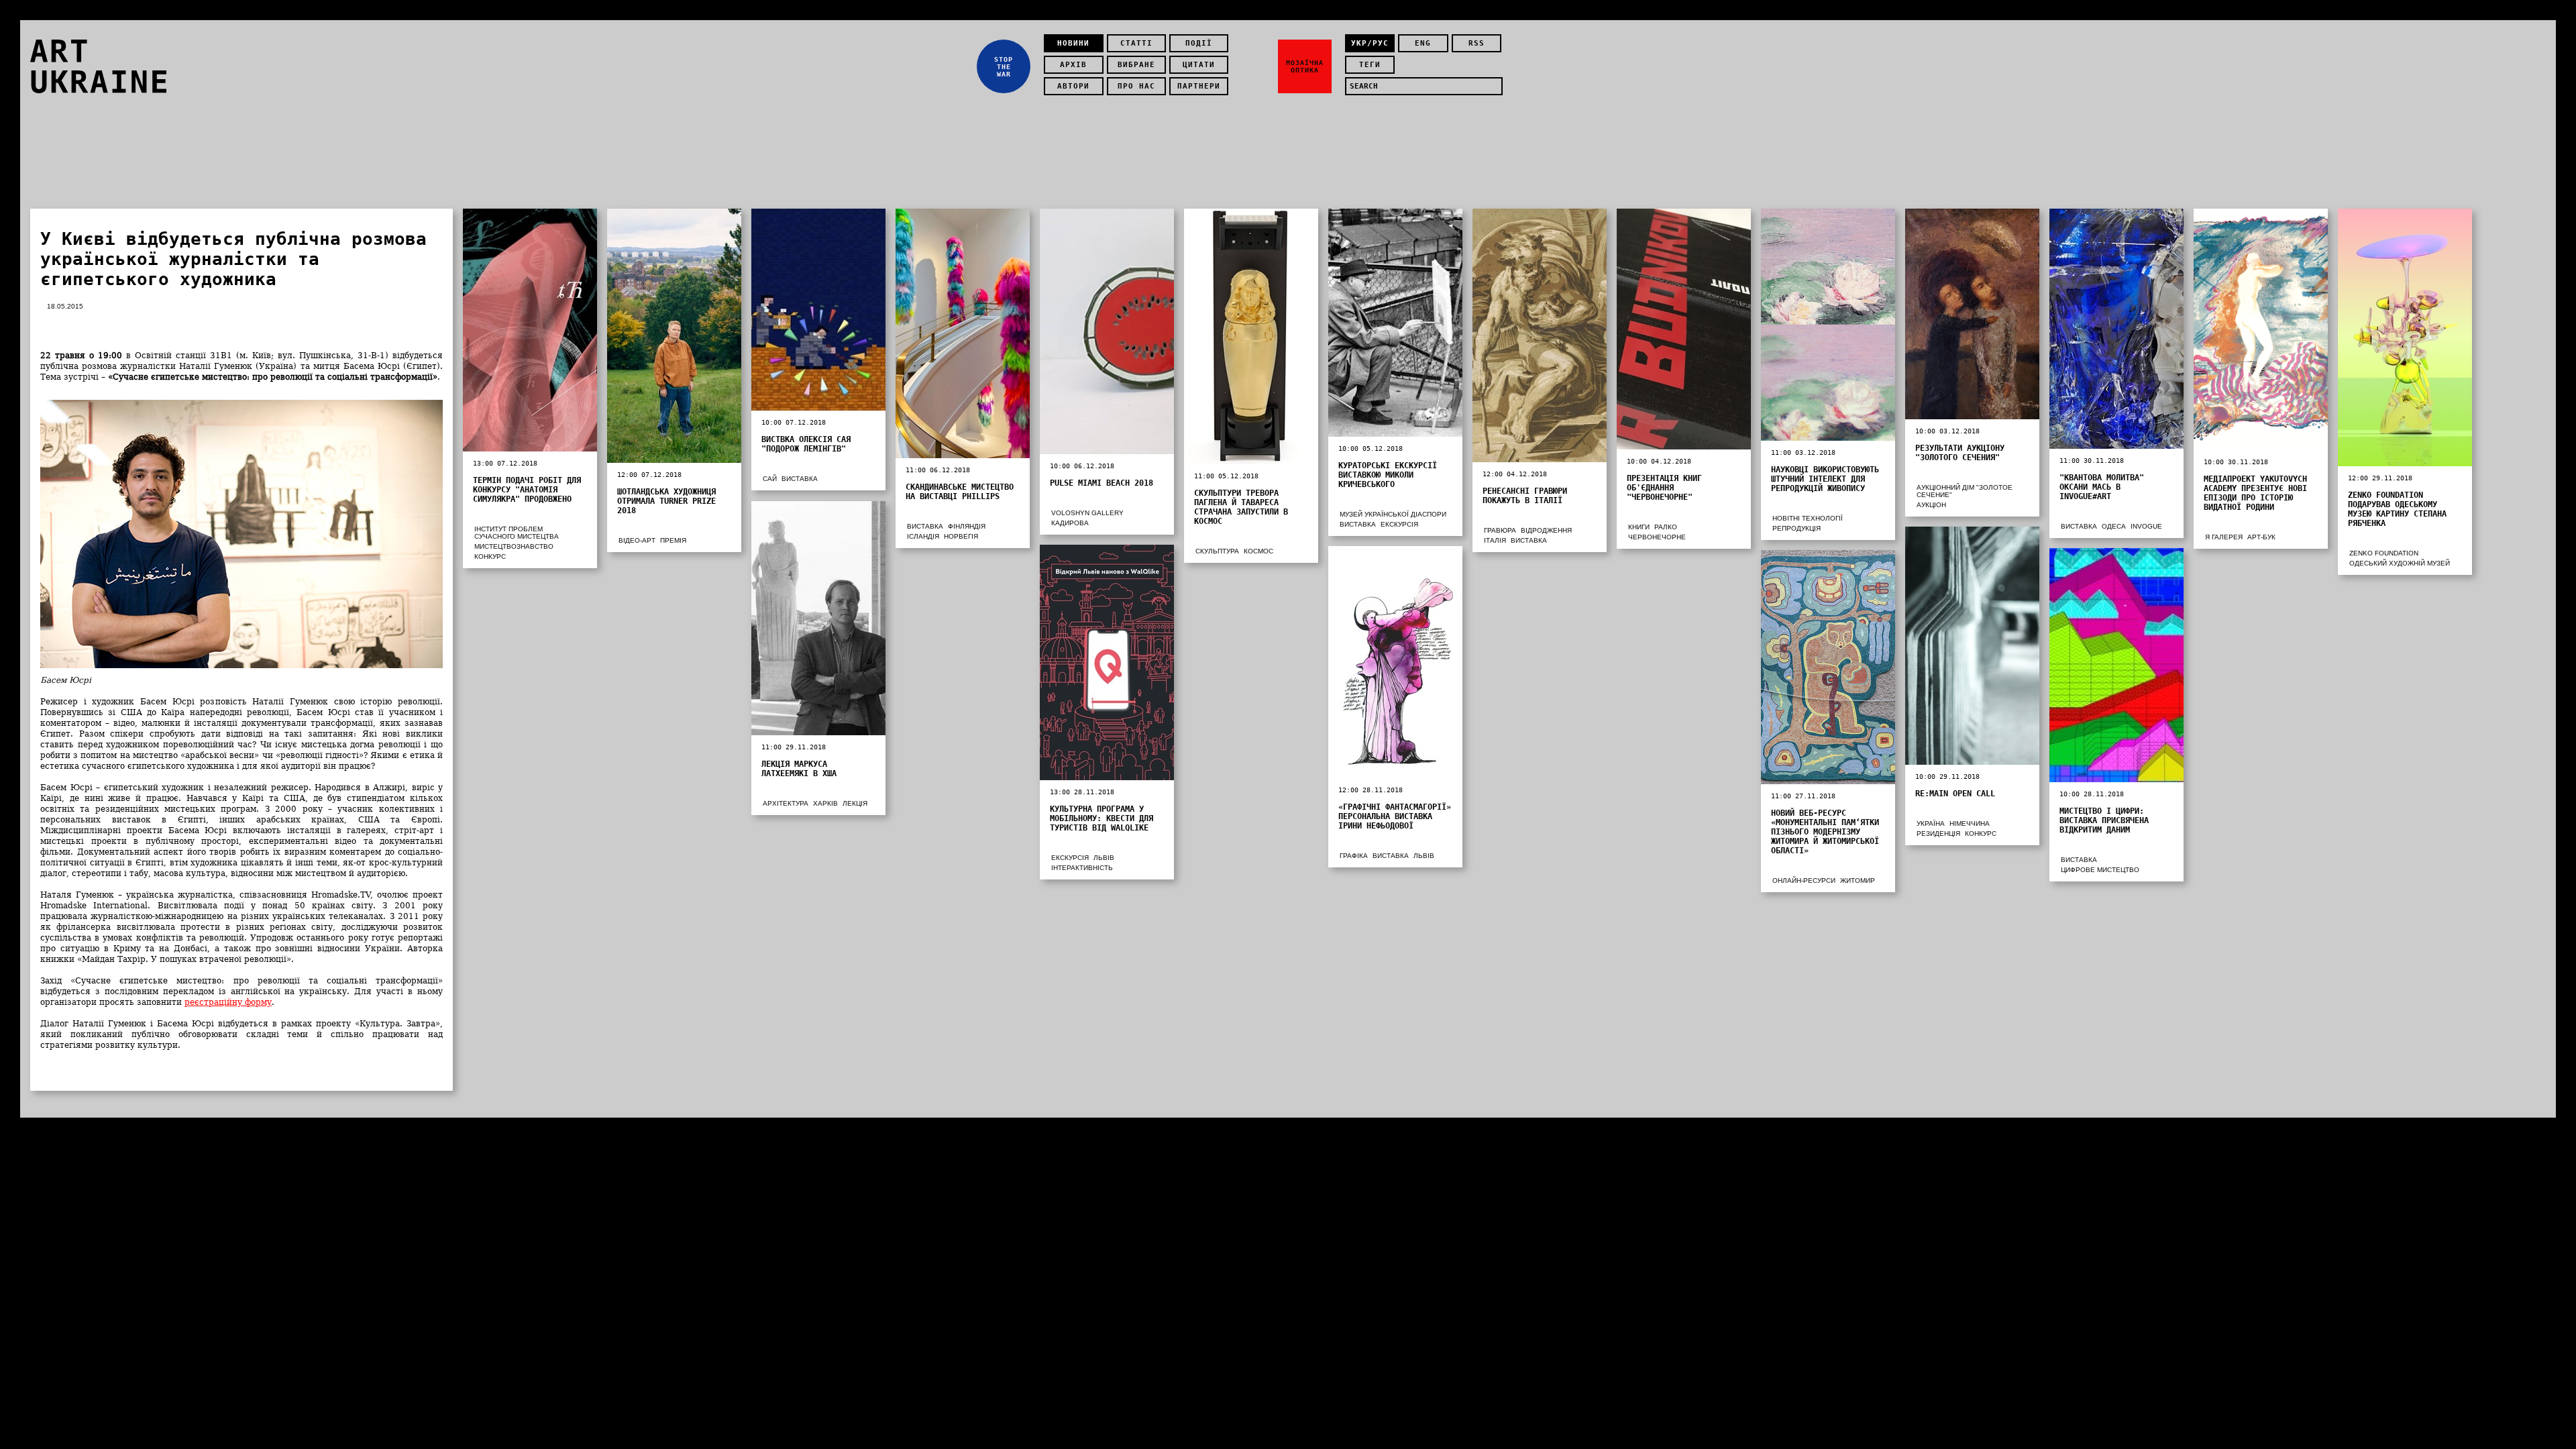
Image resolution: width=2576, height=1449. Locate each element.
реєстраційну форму (228, 1002)
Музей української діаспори (1393, 514)
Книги (1639, 527)
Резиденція (1938, 834)
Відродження (1546, 530)
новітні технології (1808, 518)
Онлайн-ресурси (1804, 880)
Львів (1104, 858)
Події (1199, 43)
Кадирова (1070, 523)
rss (1477, 43)
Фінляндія (967, 526)
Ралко (1666, 527)
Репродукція (1796, 528)
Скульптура (1217, 551)
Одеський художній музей (2400, 563)
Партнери (1199, 86)
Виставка (800, 479)
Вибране (1136, 65)
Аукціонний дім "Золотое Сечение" (1965, 491)
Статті (1136, 43)
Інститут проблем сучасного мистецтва (517, 533)
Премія (673, 540)
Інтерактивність (1082, 868)
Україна (1931, 823)
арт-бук (2261, 537)
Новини (1073, 43)
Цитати (1199, 65)
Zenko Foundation (2384, 553)
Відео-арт (637, 540)
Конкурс (490, 556)
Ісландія (923, 536)
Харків (825, 803)
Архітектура (786, 803)
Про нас (1136, 86)
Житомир (1858, 880)
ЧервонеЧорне (1657, 537)
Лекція (855, 803)
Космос (1258, 551)
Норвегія (961, 536)
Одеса (2114, 526)
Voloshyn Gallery (1087, 513)
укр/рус (1370, 43)
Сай (770, 479)
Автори (1073, 86)
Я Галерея (2224, 537)
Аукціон (1931, 505)
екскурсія (1399, 524)
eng (1423, 43)
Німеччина (1970, 823)
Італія (1495, 540)
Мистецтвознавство (514, 546)
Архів (1073, 65)
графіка (1354, 856)
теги (1370, 65)
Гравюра (1500, 530)
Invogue (2146, 526)
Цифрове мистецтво (2100, 870)
